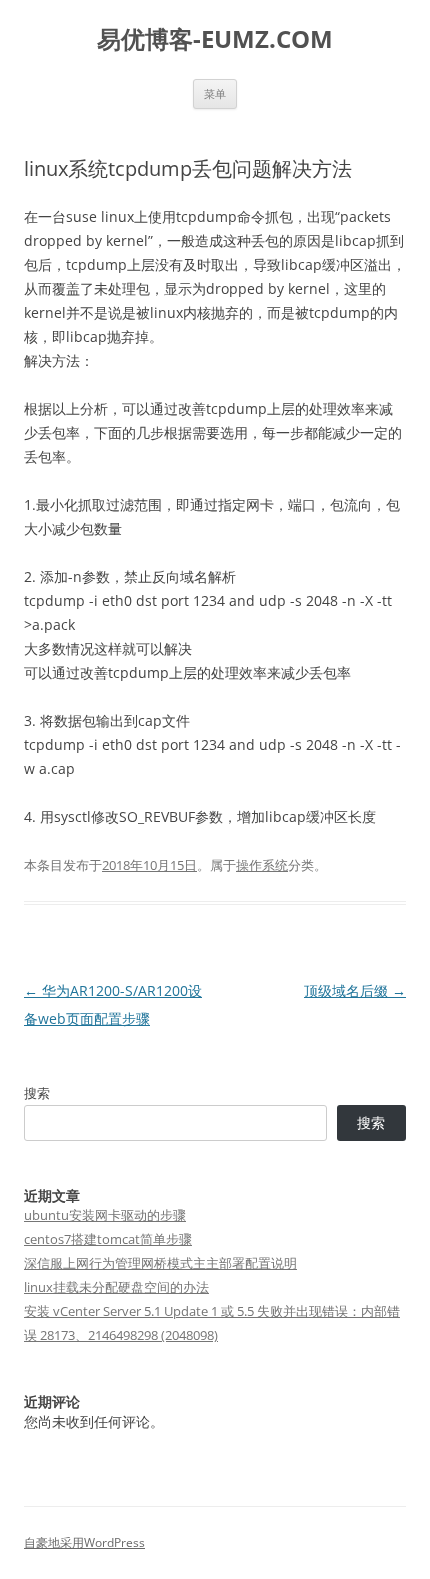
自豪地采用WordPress (84, 1542)
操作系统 (262, 865)
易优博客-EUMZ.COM (215, 39)
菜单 (215, 93)
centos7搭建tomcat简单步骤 (108, 1239)
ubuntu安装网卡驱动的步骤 (105, 1215)
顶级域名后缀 (355, 990)
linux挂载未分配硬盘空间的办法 (116, 1287)
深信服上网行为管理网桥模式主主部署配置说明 (160, 1263)
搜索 (37, 1093)
